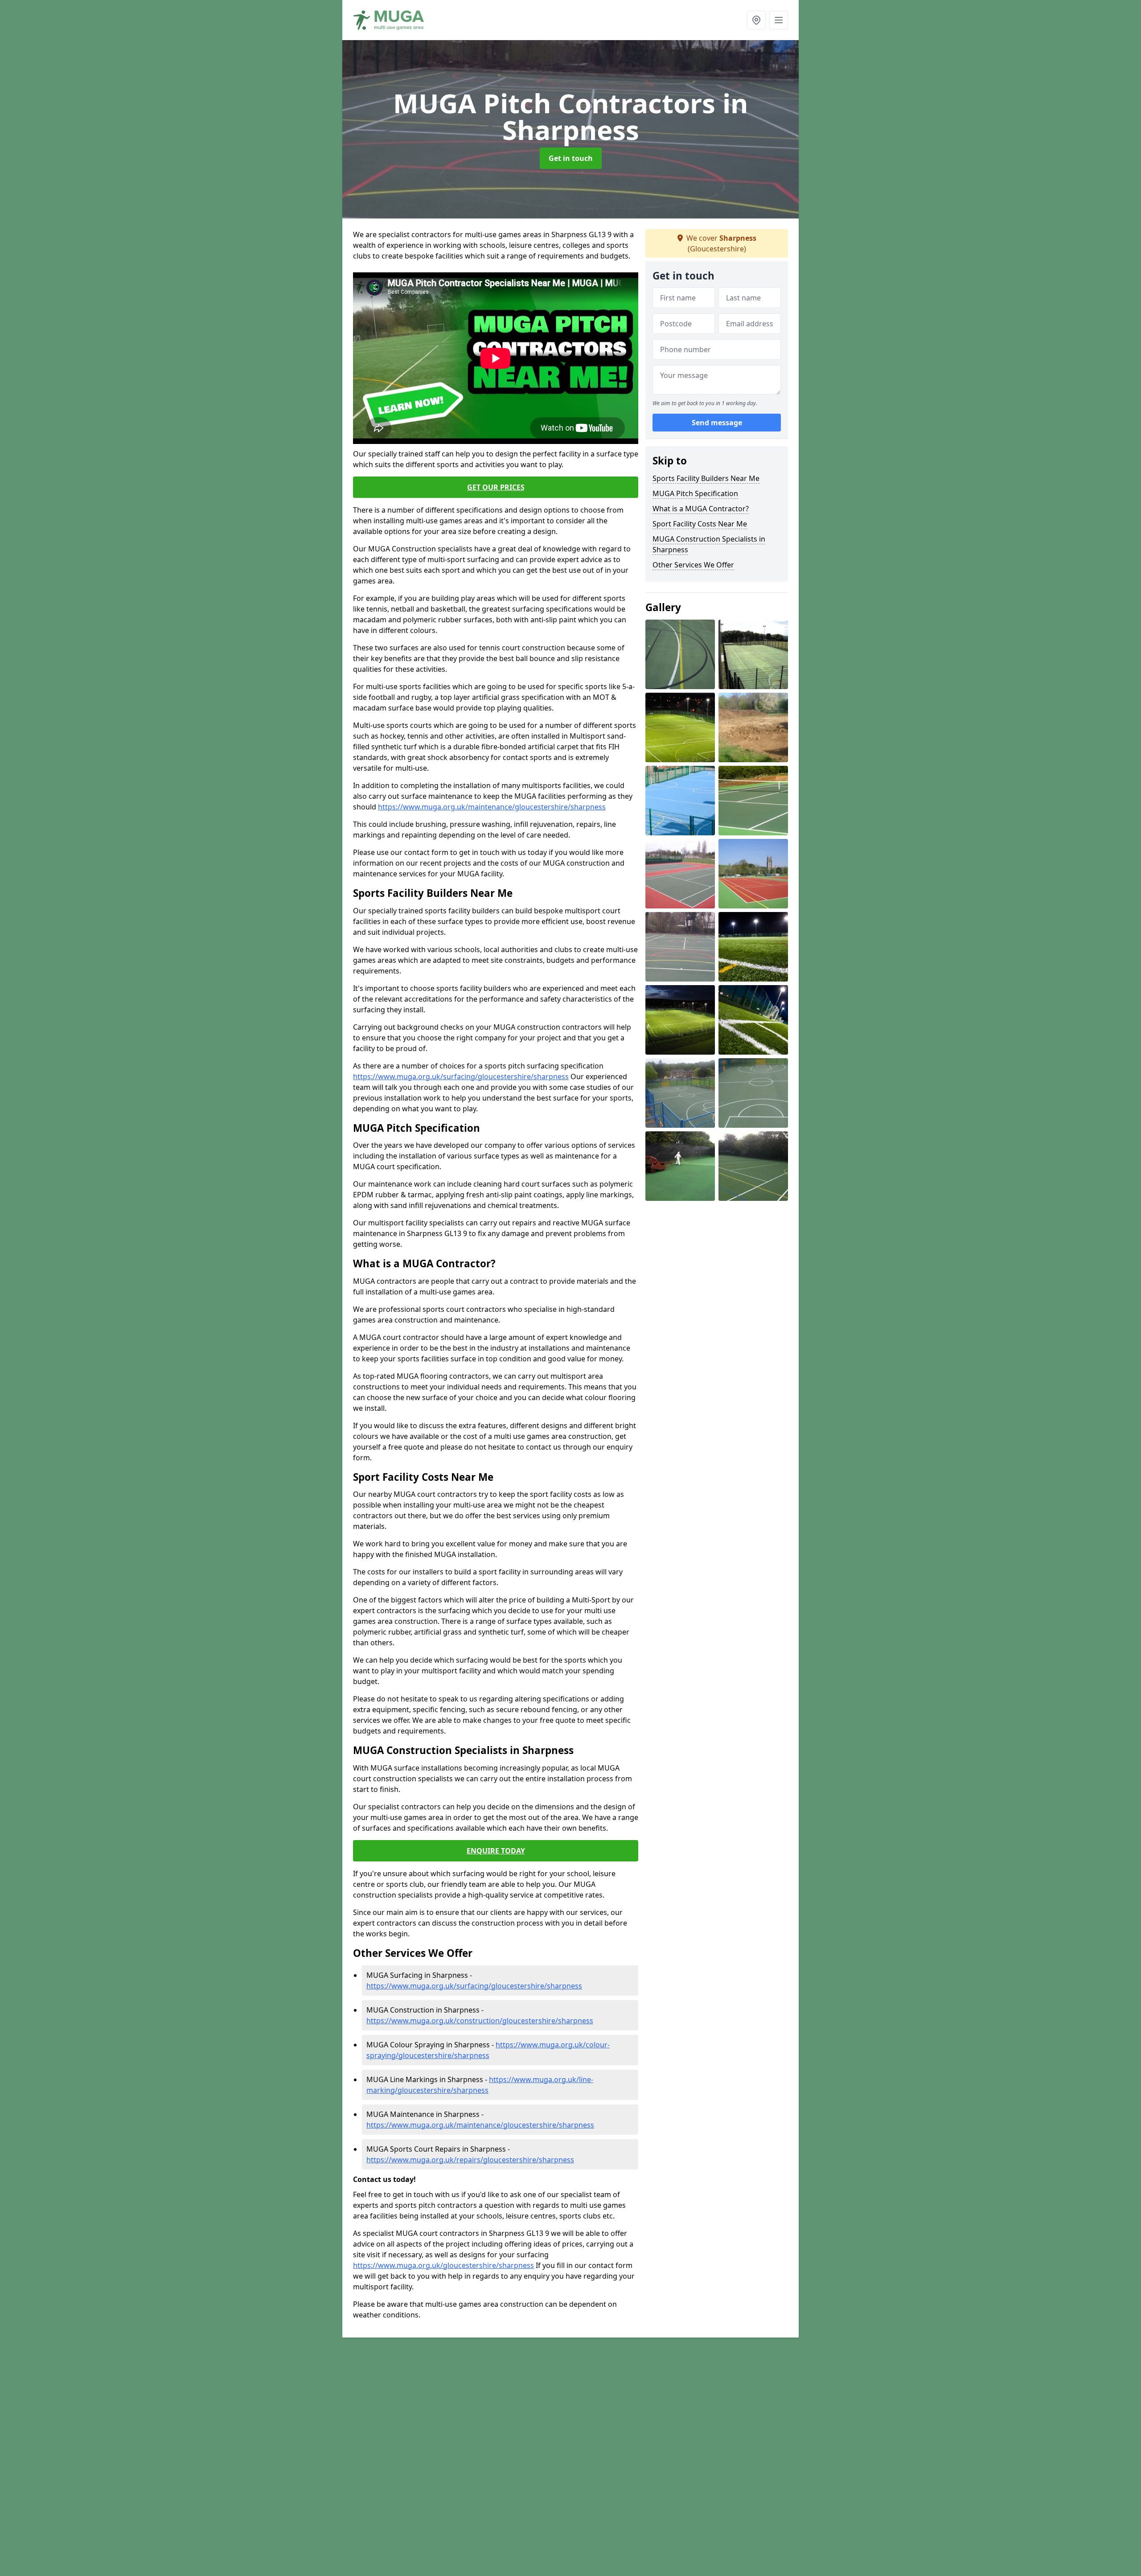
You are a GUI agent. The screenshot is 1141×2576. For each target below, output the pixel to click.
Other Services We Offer (693, 565)
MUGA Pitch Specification (695, 493)
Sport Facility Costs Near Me (700, 524)
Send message (717, 423)
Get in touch (571, 158)
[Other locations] (756, 20)
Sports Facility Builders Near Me (706, 478)
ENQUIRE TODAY (496, 1851)
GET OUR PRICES (496, 487)
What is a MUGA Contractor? (701, 509)
